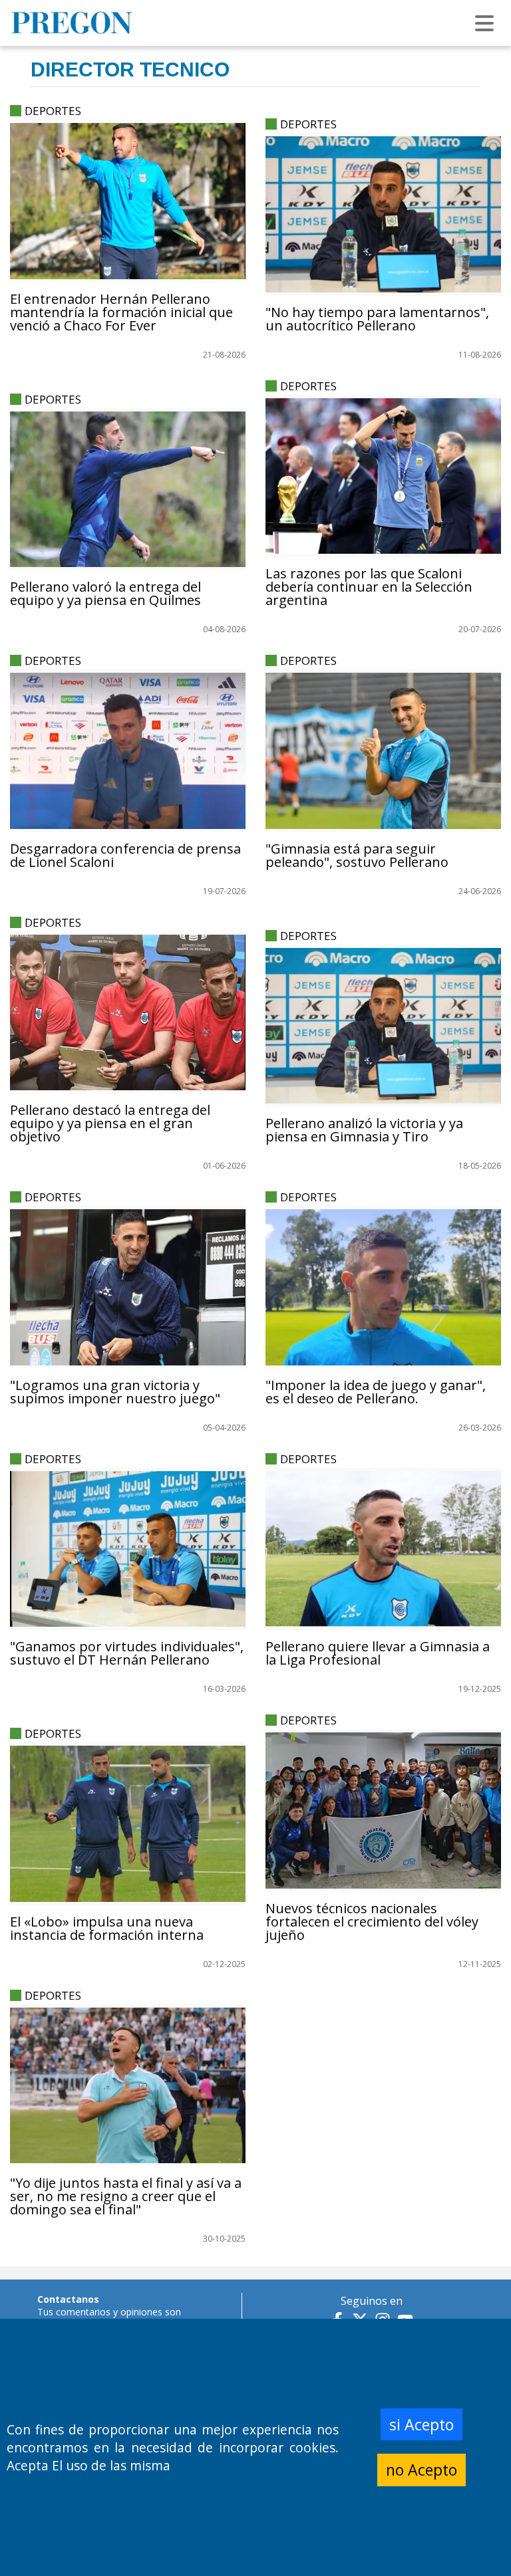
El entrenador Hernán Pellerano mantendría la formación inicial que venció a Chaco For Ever (121, 312)
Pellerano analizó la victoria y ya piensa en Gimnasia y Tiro (364, 1130)
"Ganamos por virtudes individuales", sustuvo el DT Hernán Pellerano (127, 1653)
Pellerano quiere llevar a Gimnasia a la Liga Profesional (378, 1653)
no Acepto (422, 2470)
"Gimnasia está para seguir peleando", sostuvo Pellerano (357, 855)
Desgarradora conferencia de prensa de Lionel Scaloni (125, 855)
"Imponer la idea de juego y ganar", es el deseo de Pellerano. (376, 1392)
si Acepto (422, 2424)
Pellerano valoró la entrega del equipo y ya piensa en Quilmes (105, 593)
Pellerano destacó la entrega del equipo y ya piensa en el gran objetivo (110, 1123)
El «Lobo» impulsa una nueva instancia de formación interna (107, 1928)
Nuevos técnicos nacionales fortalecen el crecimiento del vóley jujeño (372, 1922)
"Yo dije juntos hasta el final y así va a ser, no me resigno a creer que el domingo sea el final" (126, 2196)
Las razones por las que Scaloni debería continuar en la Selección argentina (369, 587)
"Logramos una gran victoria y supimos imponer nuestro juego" (115, 1392)
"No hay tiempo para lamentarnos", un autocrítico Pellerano (377, 319)
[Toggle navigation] (484, 23)
